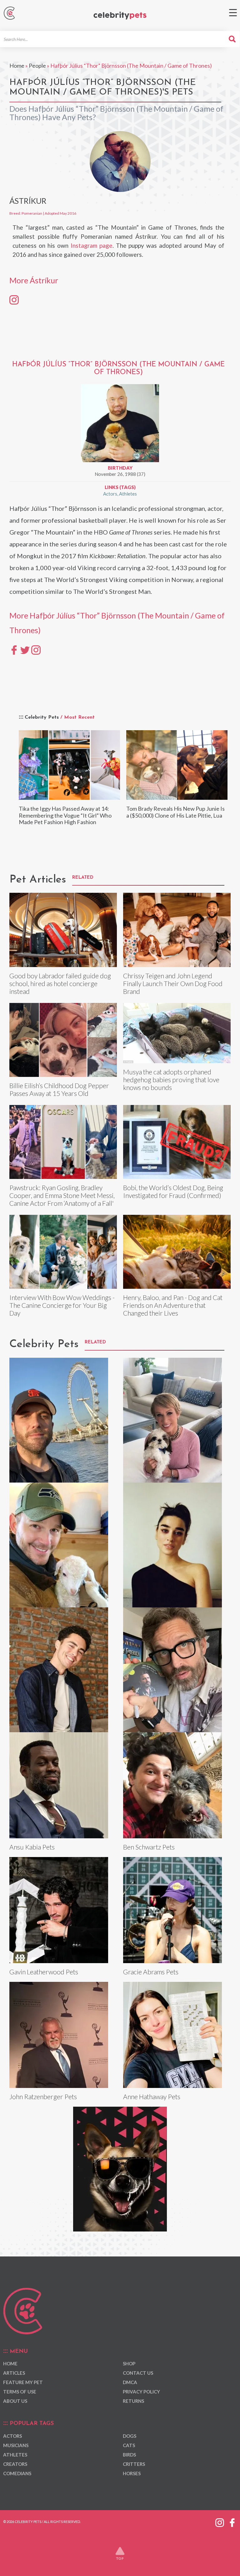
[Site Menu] (233, 13)
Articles (14, 2373)
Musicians (16, 2445)
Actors (110, 494)
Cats (129, 2445)
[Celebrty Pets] (120, 16)
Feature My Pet (23, 2382)
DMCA (130, 2382)
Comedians (17, 2473)
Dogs (130, 2436)
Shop (129, 2363)
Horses (132, 2473)
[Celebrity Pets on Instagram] (220, 2521)
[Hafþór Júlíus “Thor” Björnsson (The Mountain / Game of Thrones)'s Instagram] (36, 649)
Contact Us (138, 2373)
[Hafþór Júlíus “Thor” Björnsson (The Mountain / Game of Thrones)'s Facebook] (14, 649)
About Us (15, 2401)
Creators (15, 2464)
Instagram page (92, 245)
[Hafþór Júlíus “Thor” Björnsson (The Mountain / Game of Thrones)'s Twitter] (25, 649)
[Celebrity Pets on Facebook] (232, 2521)
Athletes (128, 494)
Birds (129, 2455)
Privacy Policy (141, 2392)
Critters (134, 2464)
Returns (133, 2401)
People (37, 66)
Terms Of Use (20, 2392)
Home (17, 66)
